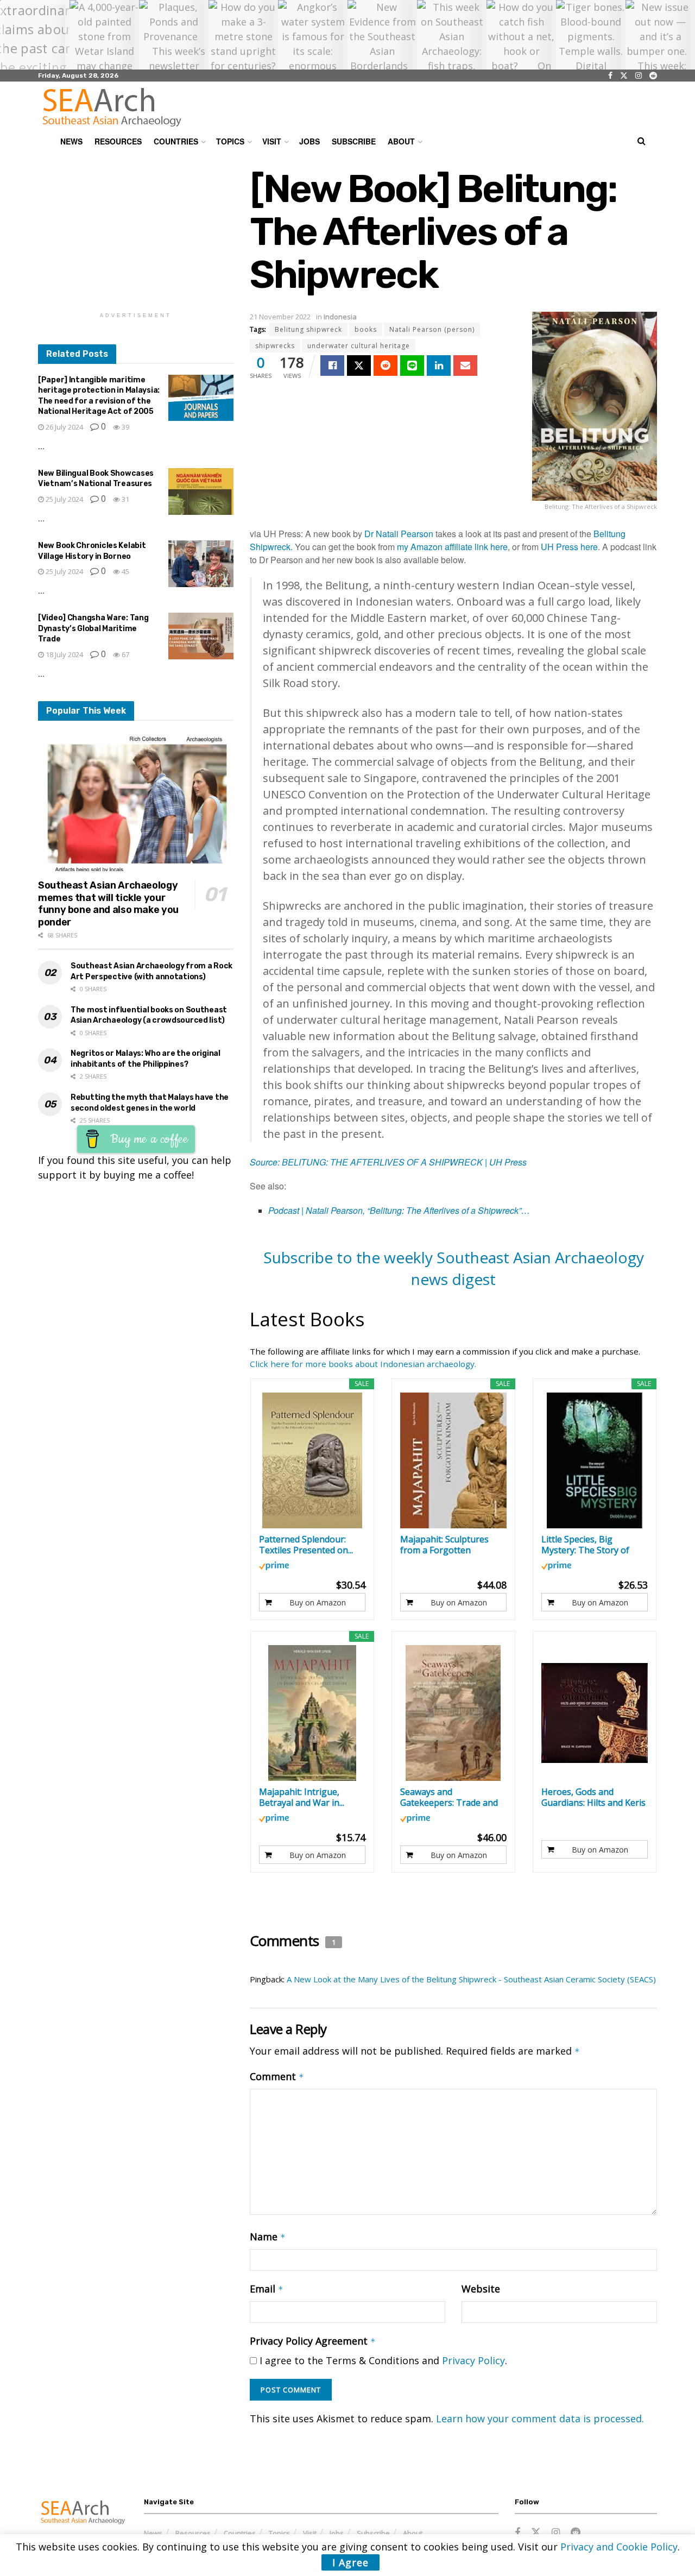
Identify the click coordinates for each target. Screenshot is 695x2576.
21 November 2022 (280, 317)
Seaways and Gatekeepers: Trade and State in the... (449, 1797)
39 (125, 427)
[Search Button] (642, 141)
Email (267, 2289)
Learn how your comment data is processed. (540, 2418)
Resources (118, 141)
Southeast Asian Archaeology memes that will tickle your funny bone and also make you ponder (108, 904)
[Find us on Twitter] (624, 76)
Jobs (309, 141)
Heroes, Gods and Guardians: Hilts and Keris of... (593, 1797)
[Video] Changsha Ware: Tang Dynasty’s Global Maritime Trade (93, 628)
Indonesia (340, 317)
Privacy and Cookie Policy (619, 2547)
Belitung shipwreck (308, 329)
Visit (272, 141)
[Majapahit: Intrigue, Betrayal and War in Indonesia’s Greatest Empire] (312, 1713)
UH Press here (569, 547)
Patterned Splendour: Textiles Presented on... (306, 1545)
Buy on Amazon (318, 1602)
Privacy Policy (473, 2360)
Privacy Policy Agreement (313, 2341)
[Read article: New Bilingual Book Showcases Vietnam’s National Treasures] (201, 492)
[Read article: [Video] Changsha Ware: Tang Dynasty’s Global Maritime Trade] (201, 636)
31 (125, 499)
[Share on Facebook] (332, 366)
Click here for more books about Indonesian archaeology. (363, 1364)
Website (481, 2289)
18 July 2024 (64, 654)
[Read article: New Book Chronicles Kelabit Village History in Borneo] (201, 564)
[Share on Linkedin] (439, 366)
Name (268, 2237)
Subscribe (354, 141)
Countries (176, 141)
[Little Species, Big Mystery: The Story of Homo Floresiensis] (595, 1460)
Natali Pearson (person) (432, 329)
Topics (230, 141)
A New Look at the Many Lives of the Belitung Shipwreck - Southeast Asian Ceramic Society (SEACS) (471, 1979)
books (366, 329)
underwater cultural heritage (359, 346)
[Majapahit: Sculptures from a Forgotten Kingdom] (454, 1460)
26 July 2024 (64, 427)
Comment (277, 2076)
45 (125, 571)
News (71, 141)
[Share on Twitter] (359, 366)
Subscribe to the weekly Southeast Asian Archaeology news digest (454, 1268)
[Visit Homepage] (112, 107)
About (401, 141)
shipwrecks (275, 346)
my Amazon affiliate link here (452, 547)
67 (125, 654)
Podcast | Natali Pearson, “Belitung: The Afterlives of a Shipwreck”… (399, 1210)
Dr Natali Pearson (399, 534)
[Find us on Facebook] (610, 76)
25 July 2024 (64, 499)
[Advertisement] (136, 235)
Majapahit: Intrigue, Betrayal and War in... (302, 1797)
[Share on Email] (465, 366)
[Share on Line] (412, 366)
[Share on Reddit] (386, 366)
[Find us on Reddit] (653, 76)
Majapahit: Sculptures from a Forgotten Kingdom (444, 1545)
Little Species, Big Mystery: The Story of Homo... (585, 1545)
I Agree (350, 2562)
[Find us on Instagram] (639, 76)
